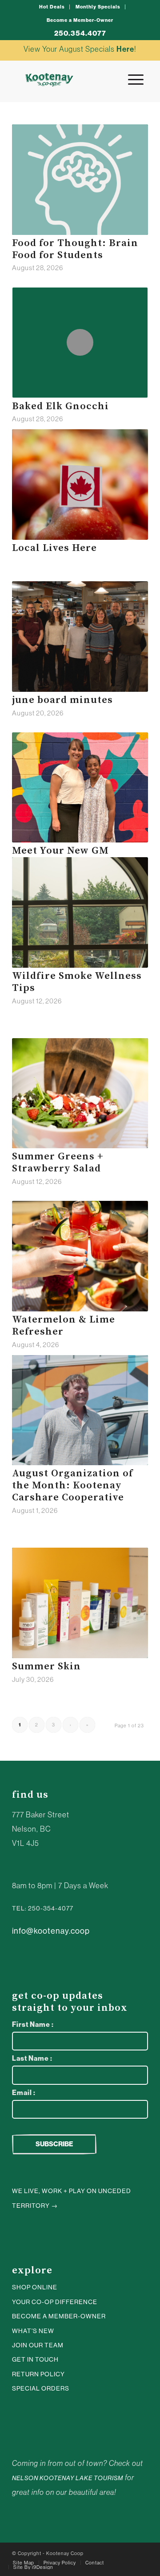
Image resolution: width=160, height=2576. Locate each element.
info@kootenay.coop (51, 1931)
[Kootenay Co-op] (49, 80)
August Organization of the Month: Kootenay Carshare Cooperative (72, 1485)
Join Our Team (38, 2345)
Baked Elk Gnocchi (60, 406)
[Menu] (131, 80)
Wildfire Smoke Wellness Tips (77, 982)
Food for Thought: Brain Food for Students (75, 249)
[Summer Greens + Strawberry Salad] (80, 1093)
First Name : (33, 2024)
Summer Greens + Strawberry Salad (58, 1163)
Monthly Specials (98, 7)
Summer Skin (46, 1666)
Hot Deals (52, 7)
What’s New (33, 2331)
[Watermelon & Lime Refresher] (80, 1256)
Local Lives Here (54, 548)
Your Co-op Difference (55, 2302)
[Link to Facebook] (41, 2416)
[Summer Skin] (80, 1603)
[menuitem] (52, 7)
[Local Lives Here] (80, 485)
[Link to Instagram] (15, 2416)
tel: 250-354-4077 (43, 1908)
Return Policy (38, 2374)
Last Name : (32, 2058)
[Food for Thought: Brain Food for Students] (80, 180)
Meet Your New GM (60, 851)
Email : (24, 2093)
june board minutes (62, 700)
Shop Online (35, 2287)
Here (125, 49)
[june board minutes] (80, 637)
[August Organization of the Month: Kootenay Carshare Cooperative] (80, 1410)
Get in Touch (35, 2359)
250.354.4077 (80, 33)
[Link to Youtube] (28, 2416)
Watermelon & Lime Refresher (64, 1326)
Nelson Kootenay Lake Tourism (68, 2478)
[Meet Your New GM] (80, 788)
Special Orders (41, 2388)
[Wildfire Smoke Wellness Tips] (80, 912)
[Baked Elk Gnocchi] (80, 342)
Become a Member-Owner (80, 20)
